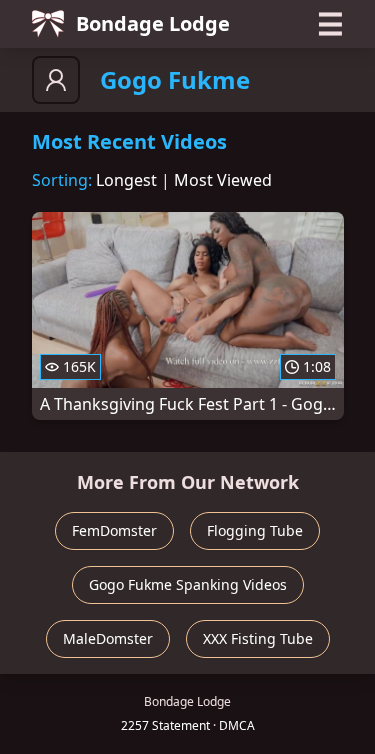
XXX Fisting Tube (258, 638)
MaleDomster (108, 638)
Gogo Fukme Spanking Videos (188, 584)
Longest (126, 180)
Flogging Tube (255, 530)
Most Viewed (223, 180)
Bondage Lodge (153, 23)
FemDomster (114, 530)
